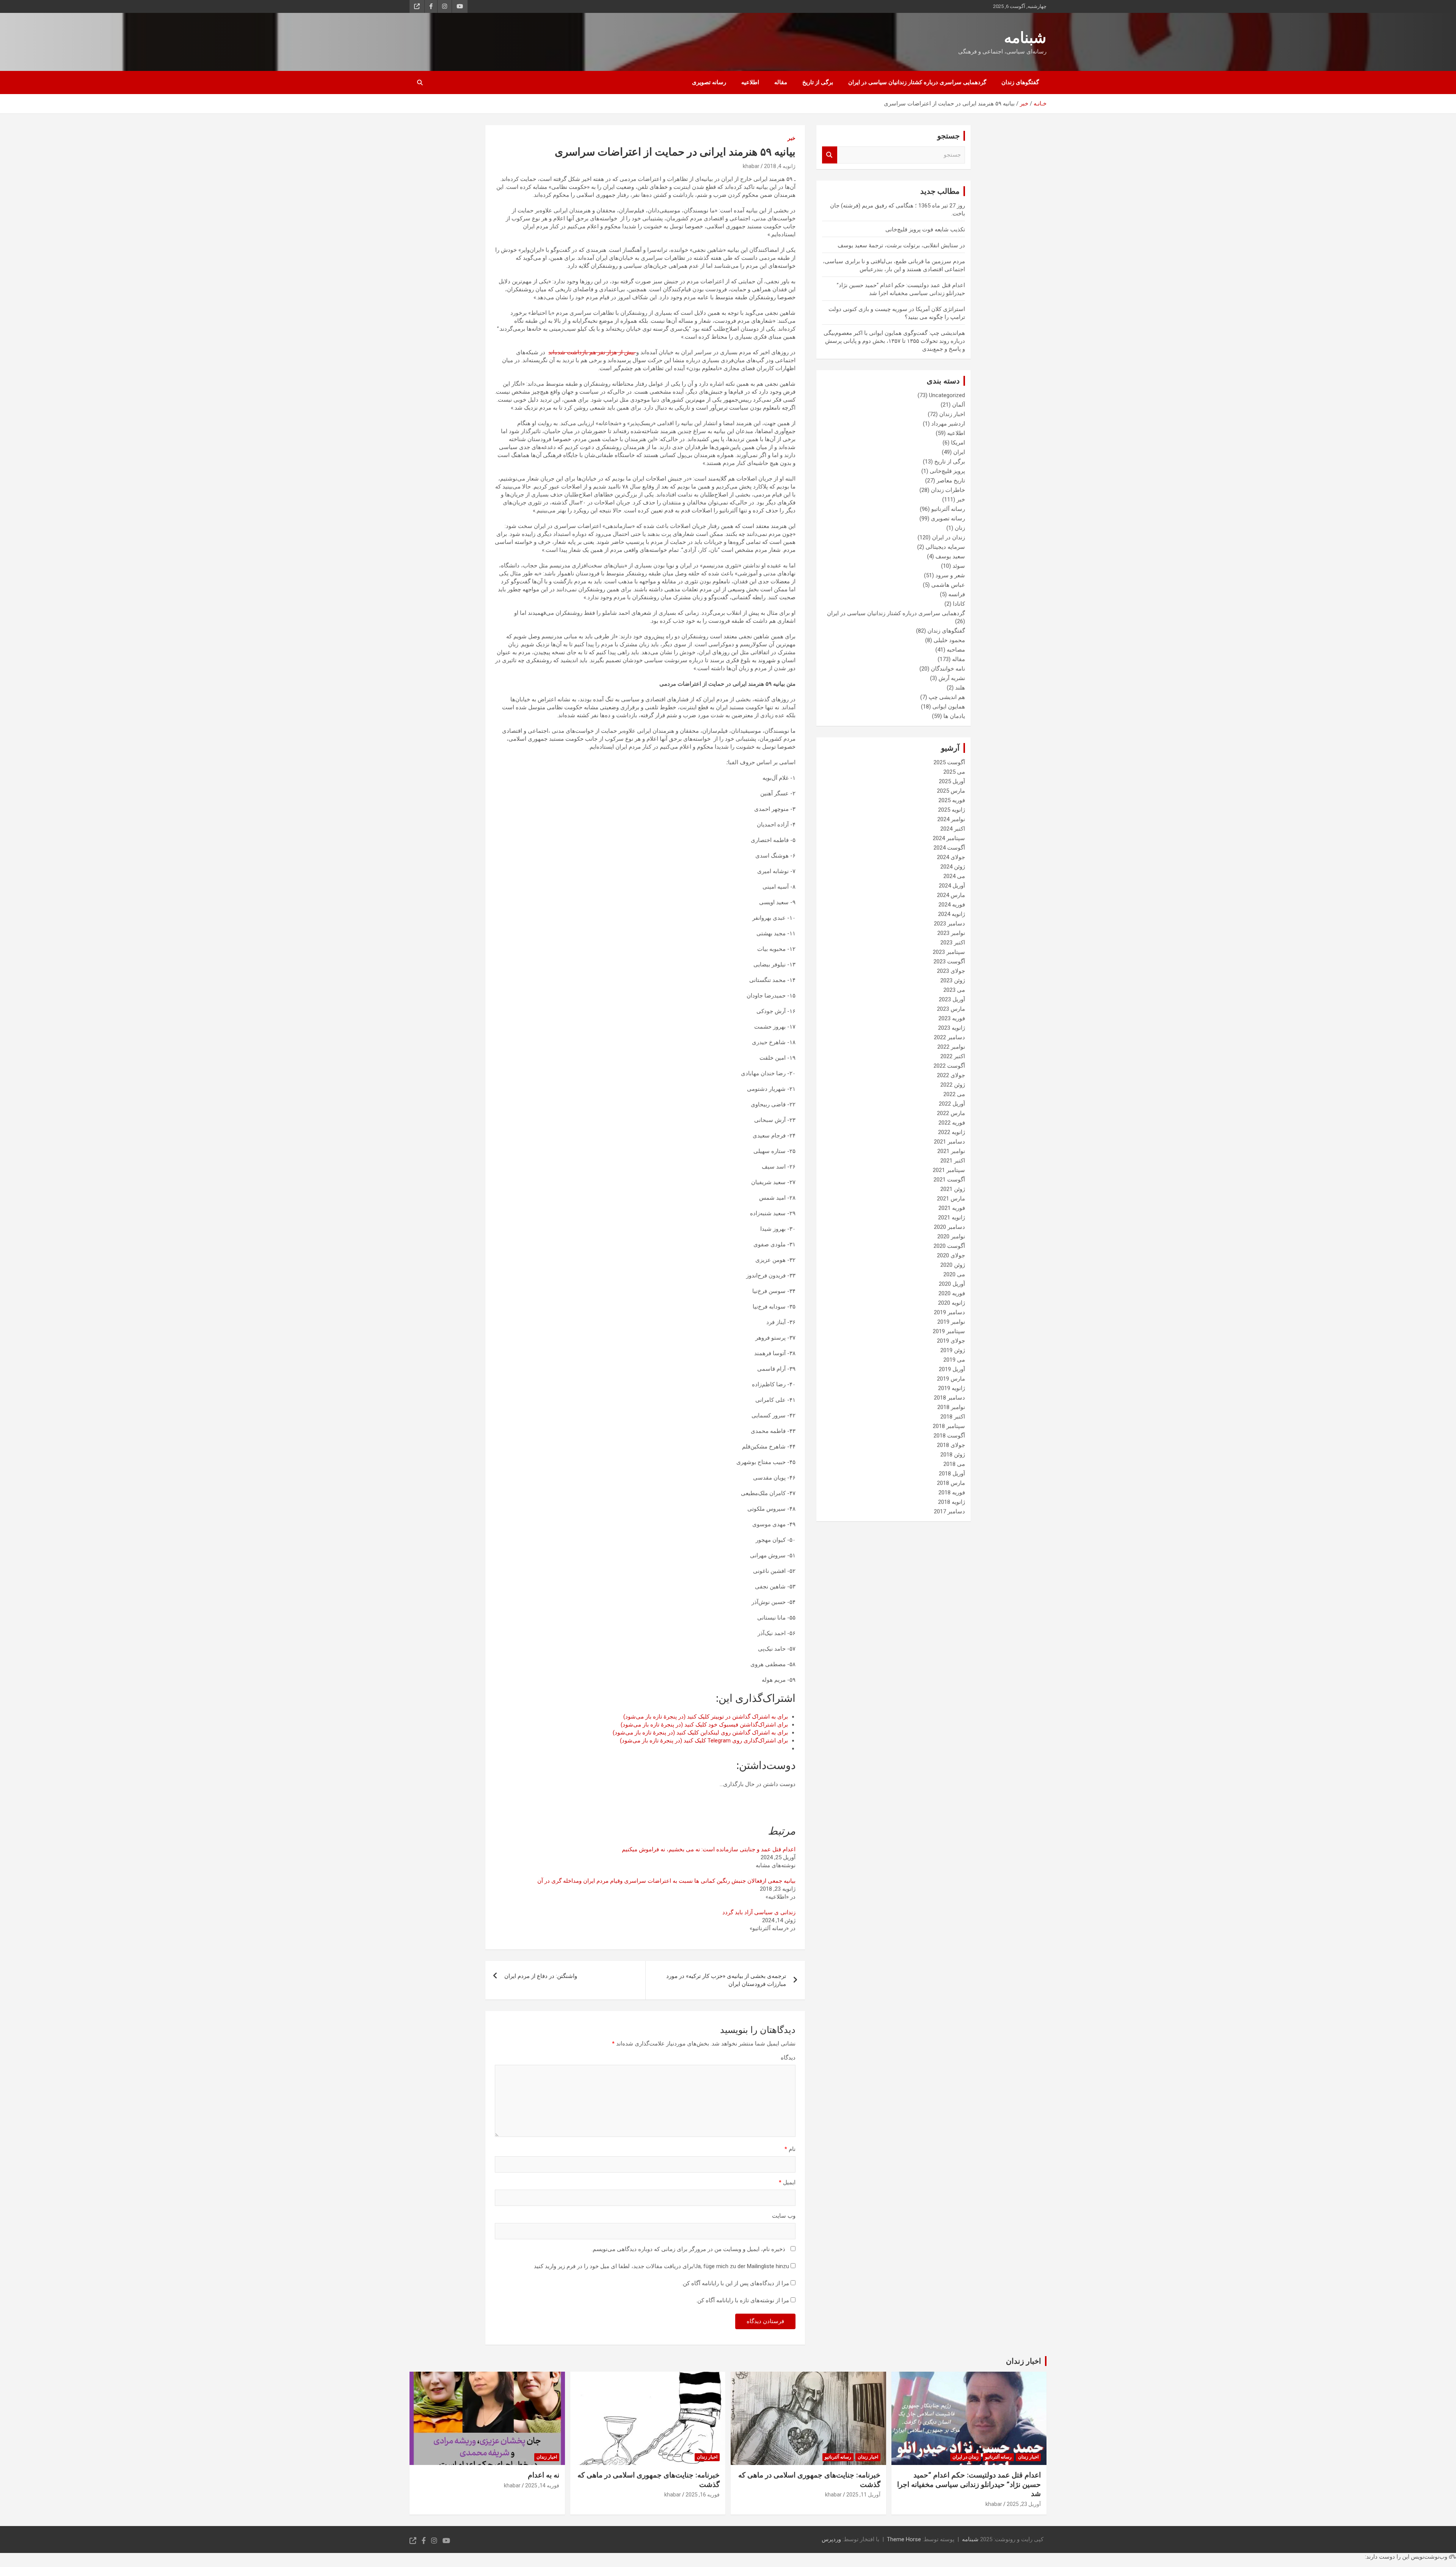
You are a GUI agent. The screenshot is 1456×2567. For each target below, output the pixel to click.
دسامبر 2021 (949, 1142)
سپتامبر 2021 (949, 1170)
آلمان (959, 405)
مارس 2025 (951, 791)
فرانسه (957, 594)
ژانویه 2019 (952, 1388)
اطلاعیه (750, 82)
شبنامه (1025, 38)
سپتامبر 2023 (949, 952)
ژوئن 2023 (953, 980)
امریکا (958, 443)
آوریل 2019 (952, 1369)
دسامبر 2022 (949, 1037)
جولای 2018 (951, 1445)
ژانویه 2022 (952, 1132)
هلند (960, 688)
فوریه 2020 (952, 1293)
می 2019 (954, 1360)
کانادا (959, 604)
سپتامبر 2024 (949, 838)
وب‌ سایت (784, 2216)
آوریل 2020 (952, 1284)
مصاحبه (956, 650)
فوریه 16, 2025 (703, 2495)
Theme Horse (904, 2539)
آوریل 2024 (952, 886)
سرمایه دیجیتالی (945, 547)
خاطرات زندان (948, 490)
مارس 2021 (951, 1199)
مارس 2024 (951, 895)
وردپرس (831, 2539)
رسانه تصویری (709, 82)
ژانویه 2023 (952, 1028)
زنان (960, 528)
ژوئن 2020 (953, 1265)
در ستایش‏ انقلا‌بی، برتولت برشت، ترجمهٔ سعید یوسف (901, 245)
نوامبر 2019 (951, 1322)
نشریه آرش (952, 678)
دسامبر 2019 (949, 1312)
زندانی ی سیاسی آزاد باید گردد (759, 1912)
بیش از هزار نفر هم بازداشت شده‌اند (592, 352)
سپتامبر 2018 (949, 1426)
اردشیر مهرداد (948, 424)
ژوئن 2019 (953, 1350)
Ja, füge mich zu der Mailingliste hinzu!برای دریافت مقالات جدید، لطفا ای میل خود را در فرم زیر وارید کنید (662, 2266)
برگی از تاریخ (818, 82)
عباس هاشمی (948, 585)
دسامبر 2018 (949, 1398)
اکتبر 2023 (953, 943)
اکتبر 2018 (953, 1417)
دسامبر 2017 (949, 1511)
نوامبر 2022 (951, 1047)
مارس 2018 (951, 1483)
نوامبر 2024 (951, 819)
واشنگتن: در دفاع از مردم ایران (541, 1976)
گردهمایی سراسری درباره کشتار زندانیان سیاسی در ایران (917, 82)
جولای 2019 (951, 1341)
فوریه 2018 (952, 1492)
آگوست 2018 (949, 1436)
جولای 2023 (951, 971)
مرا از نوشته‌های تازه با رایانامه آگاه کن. (743, 2300)
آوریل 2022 (952, 1104)
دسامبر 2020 (949, 1227)
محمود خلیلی (949, 640)
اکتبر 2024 (953, 829)
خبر (792, 138)
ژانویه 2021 (952, 1218)
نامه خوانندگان (948, 669)
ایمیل (787, 2182)
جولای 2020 (951, 1255)
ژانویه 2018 (952, 1502)
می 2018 (954, 1464)
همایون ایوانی (949, 707)
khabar (751, 166)
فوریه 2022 (952, 1123)
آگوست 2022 (949, 1066)
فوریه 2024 (952, 905)
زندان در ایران (948, 537)
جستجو (830, 155)
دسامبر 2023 (949, 924)
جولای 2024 (951, 857)
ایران (959, 452)
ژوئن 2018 (953, 1455)
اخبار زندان (952, 414)
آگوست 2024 (949, 848)
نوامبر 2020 (951, 1236)
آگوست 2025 (949, 762)
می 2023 (954, 990)
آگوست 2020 (949, 1246)
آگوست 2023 (949, 961)
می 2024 (954, 876)
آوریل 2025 (952, 781)
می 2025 (954, 772)
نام (790, 2149)
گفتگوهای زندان (1020, 82)
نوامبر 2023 (951, 933)
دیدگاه (788, 2058)
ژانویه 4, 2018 (780, 166)
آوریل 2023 (952, 999)
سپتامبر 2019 (949, 1331)
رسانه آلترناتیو (948, 509)
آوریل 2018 (952, 1474)
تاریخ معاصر (951, 481)
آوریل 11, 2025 (863, 2495)
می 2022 (954, 1094)
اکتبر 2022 (953, 1056)
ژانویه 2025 (952, 810)
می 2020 (954, 1274)
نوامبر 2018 (951, 1407)
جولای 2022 (951, 1075)
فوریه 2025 (952, 800)
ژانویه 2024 (952, 914)
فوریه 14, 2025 (542, 2485)
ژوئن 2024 (953, 867)
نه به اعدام (544, 2475)
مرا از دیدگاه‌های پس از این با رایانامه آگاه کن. (735, 2283)
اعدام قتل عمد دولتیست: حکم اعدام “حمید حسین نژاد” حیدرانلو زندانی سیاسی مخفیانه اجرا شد (969, 2484)
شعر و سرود (950, 575)
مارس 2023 (951, 1009)
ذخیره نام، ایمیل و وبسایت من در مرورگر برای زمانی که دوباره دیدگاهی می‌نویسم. (688, 2249)
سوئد (959, 566)
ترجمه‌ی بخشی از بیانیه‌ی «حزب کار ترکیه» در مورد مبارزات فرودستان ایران (726, 1980)
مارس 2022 (951, 1113)
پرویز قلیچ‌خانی (947, 471)
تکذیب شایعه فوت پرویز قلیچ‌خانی (925, 229)
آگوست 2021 (949, 1180)
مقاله (781, 82)
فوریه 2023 (952, 1018)
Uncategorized (947, 395)
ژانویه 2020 (952, 1303)
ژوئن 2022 (953, 1085)
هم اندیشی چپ (947, 697)
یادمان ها (954, 716)
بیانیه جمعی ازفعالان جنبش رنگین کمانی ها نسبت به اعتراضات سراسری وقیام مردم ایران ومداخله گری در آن (666, 1881)
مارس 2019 (951, 1379)
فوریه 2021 (952, 1208)
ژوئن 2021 (953, 1189)
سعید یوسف (950, 556)
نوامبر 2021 (951, 1151)
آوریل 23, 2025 (1024, 2504)
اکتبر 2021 (953, 1161)
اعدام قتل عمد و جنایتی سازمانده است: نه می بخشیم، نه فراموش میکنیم (709, 1849)
